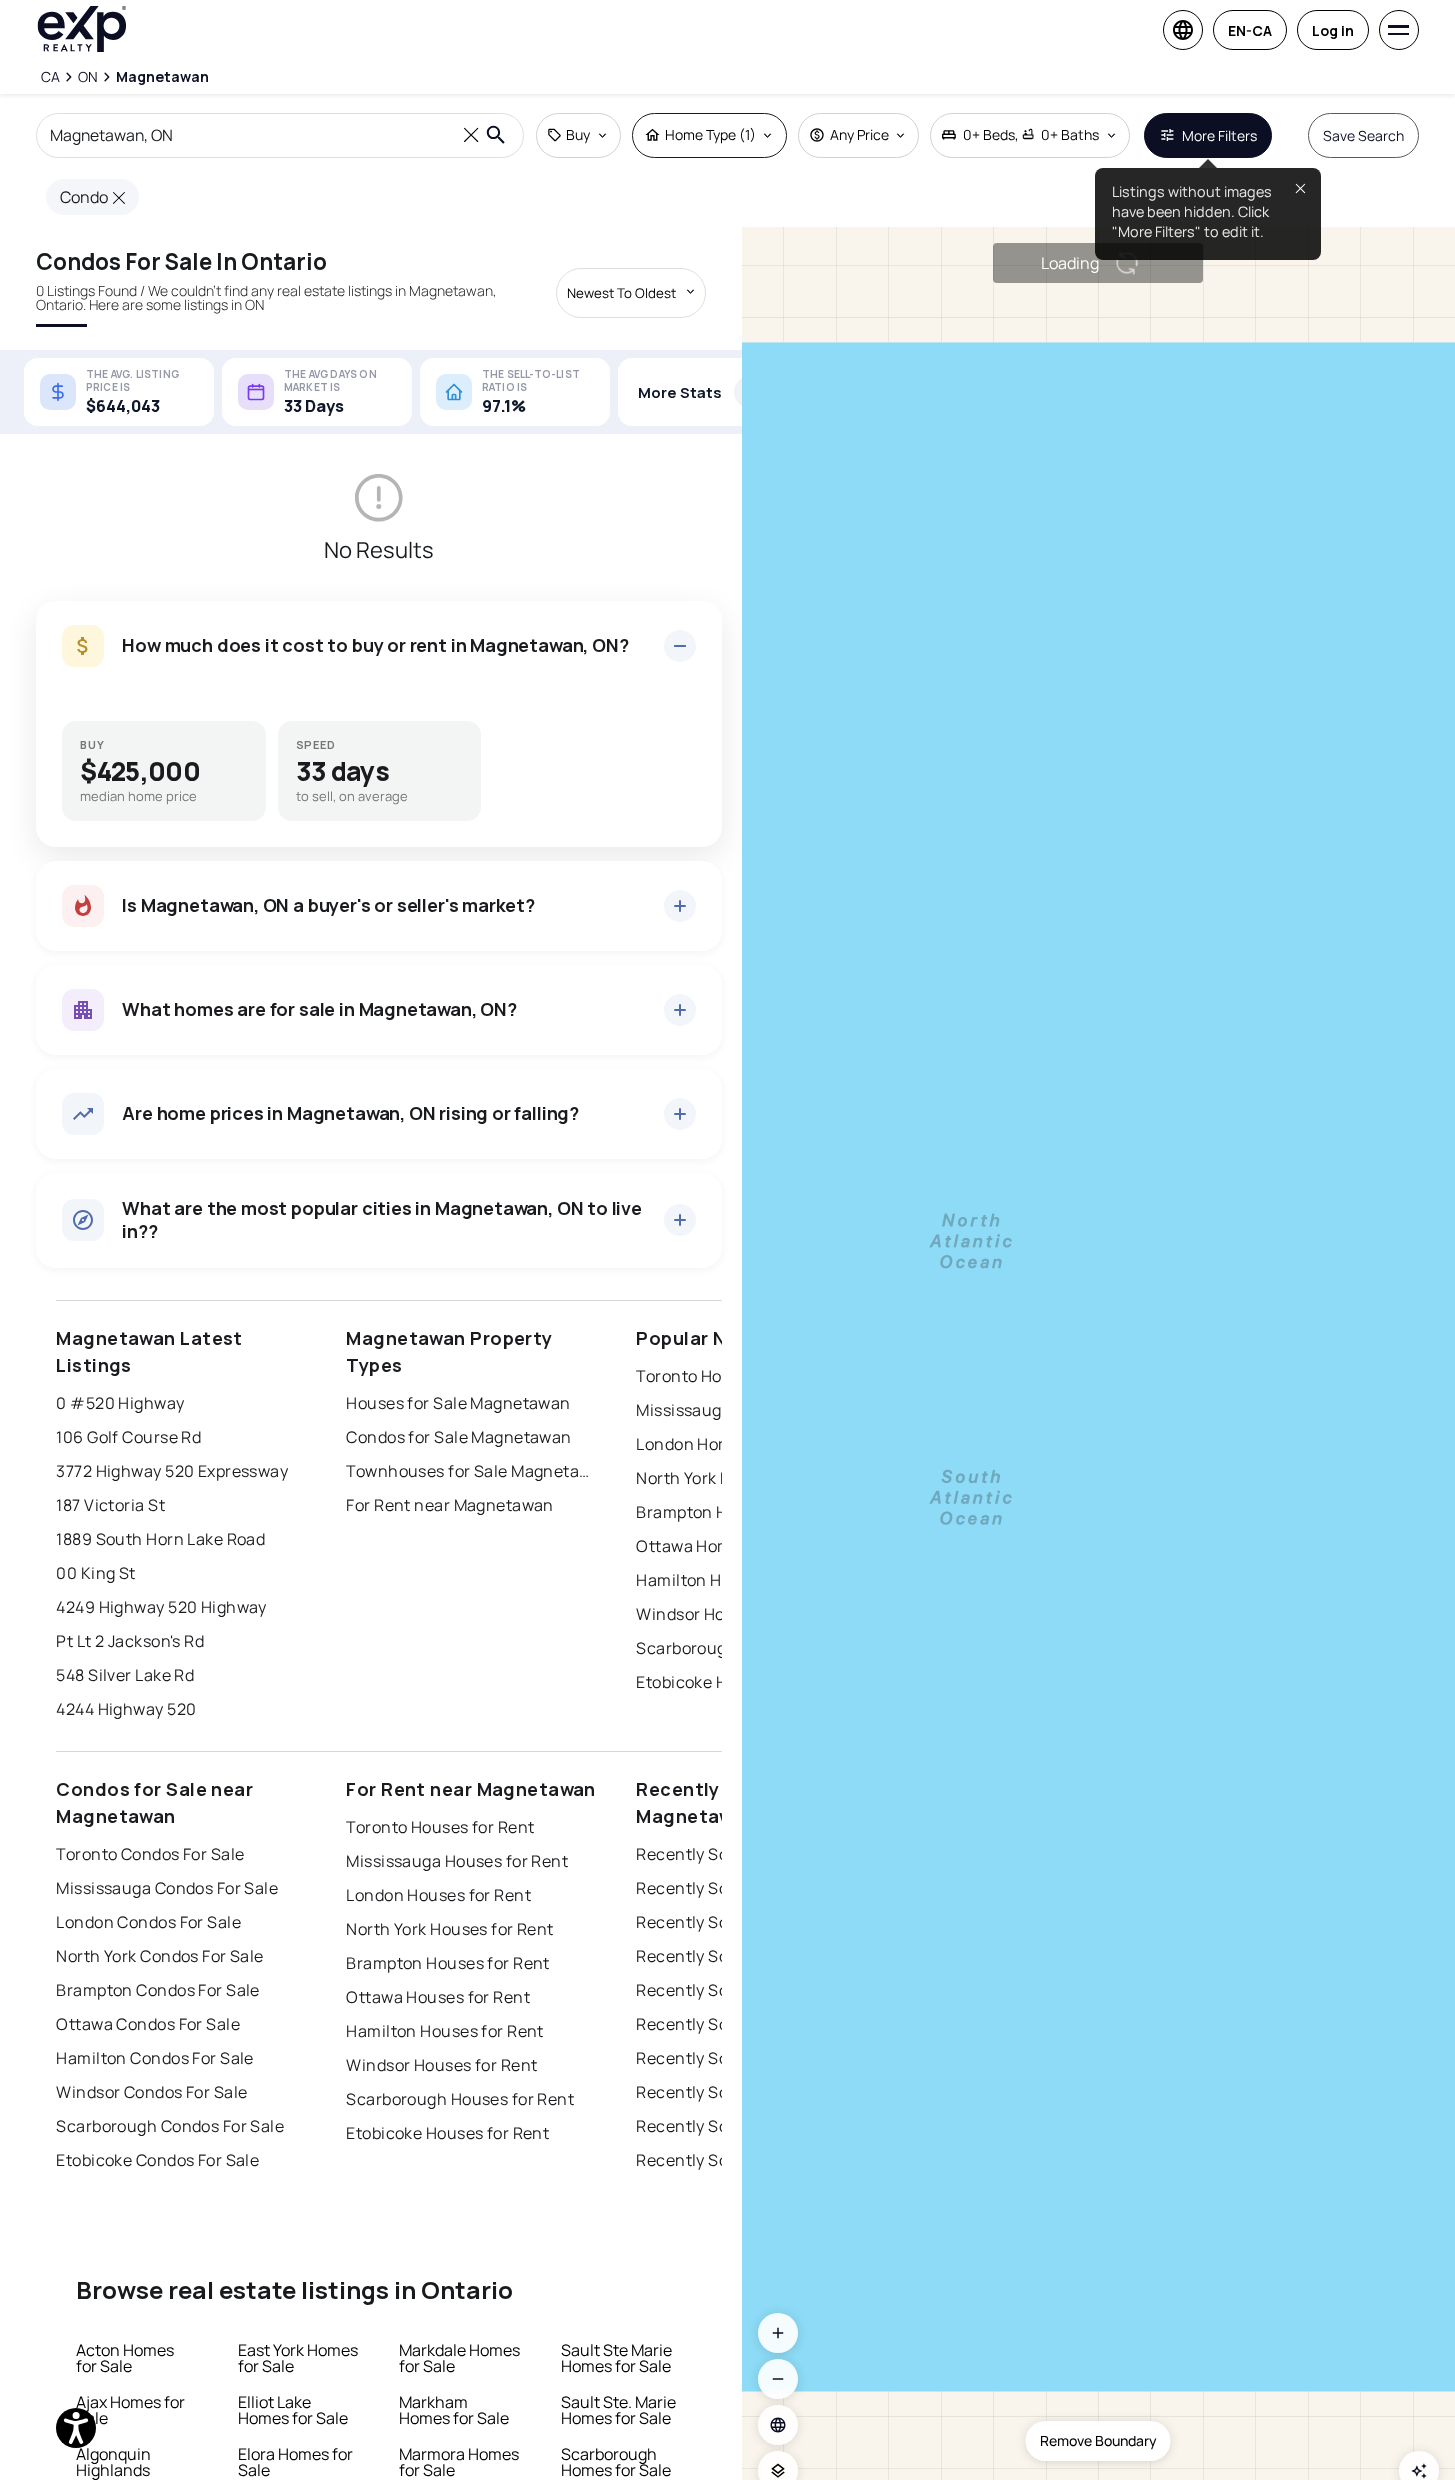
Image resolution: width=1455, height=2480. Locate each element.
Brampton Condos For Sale (158, 1990)
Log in (1333, 30)
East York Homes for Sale (298, 2358)
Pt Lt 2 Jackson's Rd (130, 1641)
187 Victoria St (110, 1505)
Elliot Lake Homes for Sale (293, 2410)
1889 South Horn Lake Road (160, 1539)
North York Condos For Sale (159, 1956)
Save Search (1363, 135)
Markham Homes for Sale (454, 2410)
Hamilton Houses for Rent (445, 2031)
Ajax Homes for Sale (130, 2410)
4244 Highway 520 (126, 1709)
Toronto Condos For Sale (150, 1854)
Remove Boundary (1098, 2440)
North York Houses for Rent (449, 1929)
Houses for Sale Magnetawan (458, 1403)
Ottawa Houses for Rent (438, 1997)
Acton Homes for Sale (125, 2358)
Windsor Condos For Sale (151, 2092)
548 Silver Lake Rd (125, 1675)
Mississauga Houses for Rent (457, 1861)
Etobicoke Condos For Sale (157, 2160)
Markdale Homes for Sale (459, 2358)
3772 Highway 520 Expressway (172, 1471)
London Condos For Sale (148, 1922)
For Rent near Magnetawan (450, 1505)
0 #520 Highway (120, 1403)
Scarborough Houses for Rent (460, 2099)
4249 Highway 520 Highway (161, 1607)
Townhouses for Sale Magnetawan (471, 1471)
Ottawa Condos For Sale (148, 2024)
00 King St (95, 1573)
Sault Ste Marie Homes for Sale (616, 2358)
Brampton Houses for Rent (448, 1963)
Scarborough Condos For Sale (170, 2126)
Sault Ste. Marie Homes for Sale (618, 2410)
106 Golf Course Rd (128, 1437)
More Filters (1219, 135)
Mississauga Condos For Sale (167, 1888)
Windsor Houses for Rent (441, 2065)
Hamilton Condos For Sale (155, 2058)
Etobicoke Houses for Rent (447, 2133)
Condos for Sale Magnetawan (458, 1437)
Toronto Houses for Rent (440, 1827)
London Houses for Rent (438, 1895)
